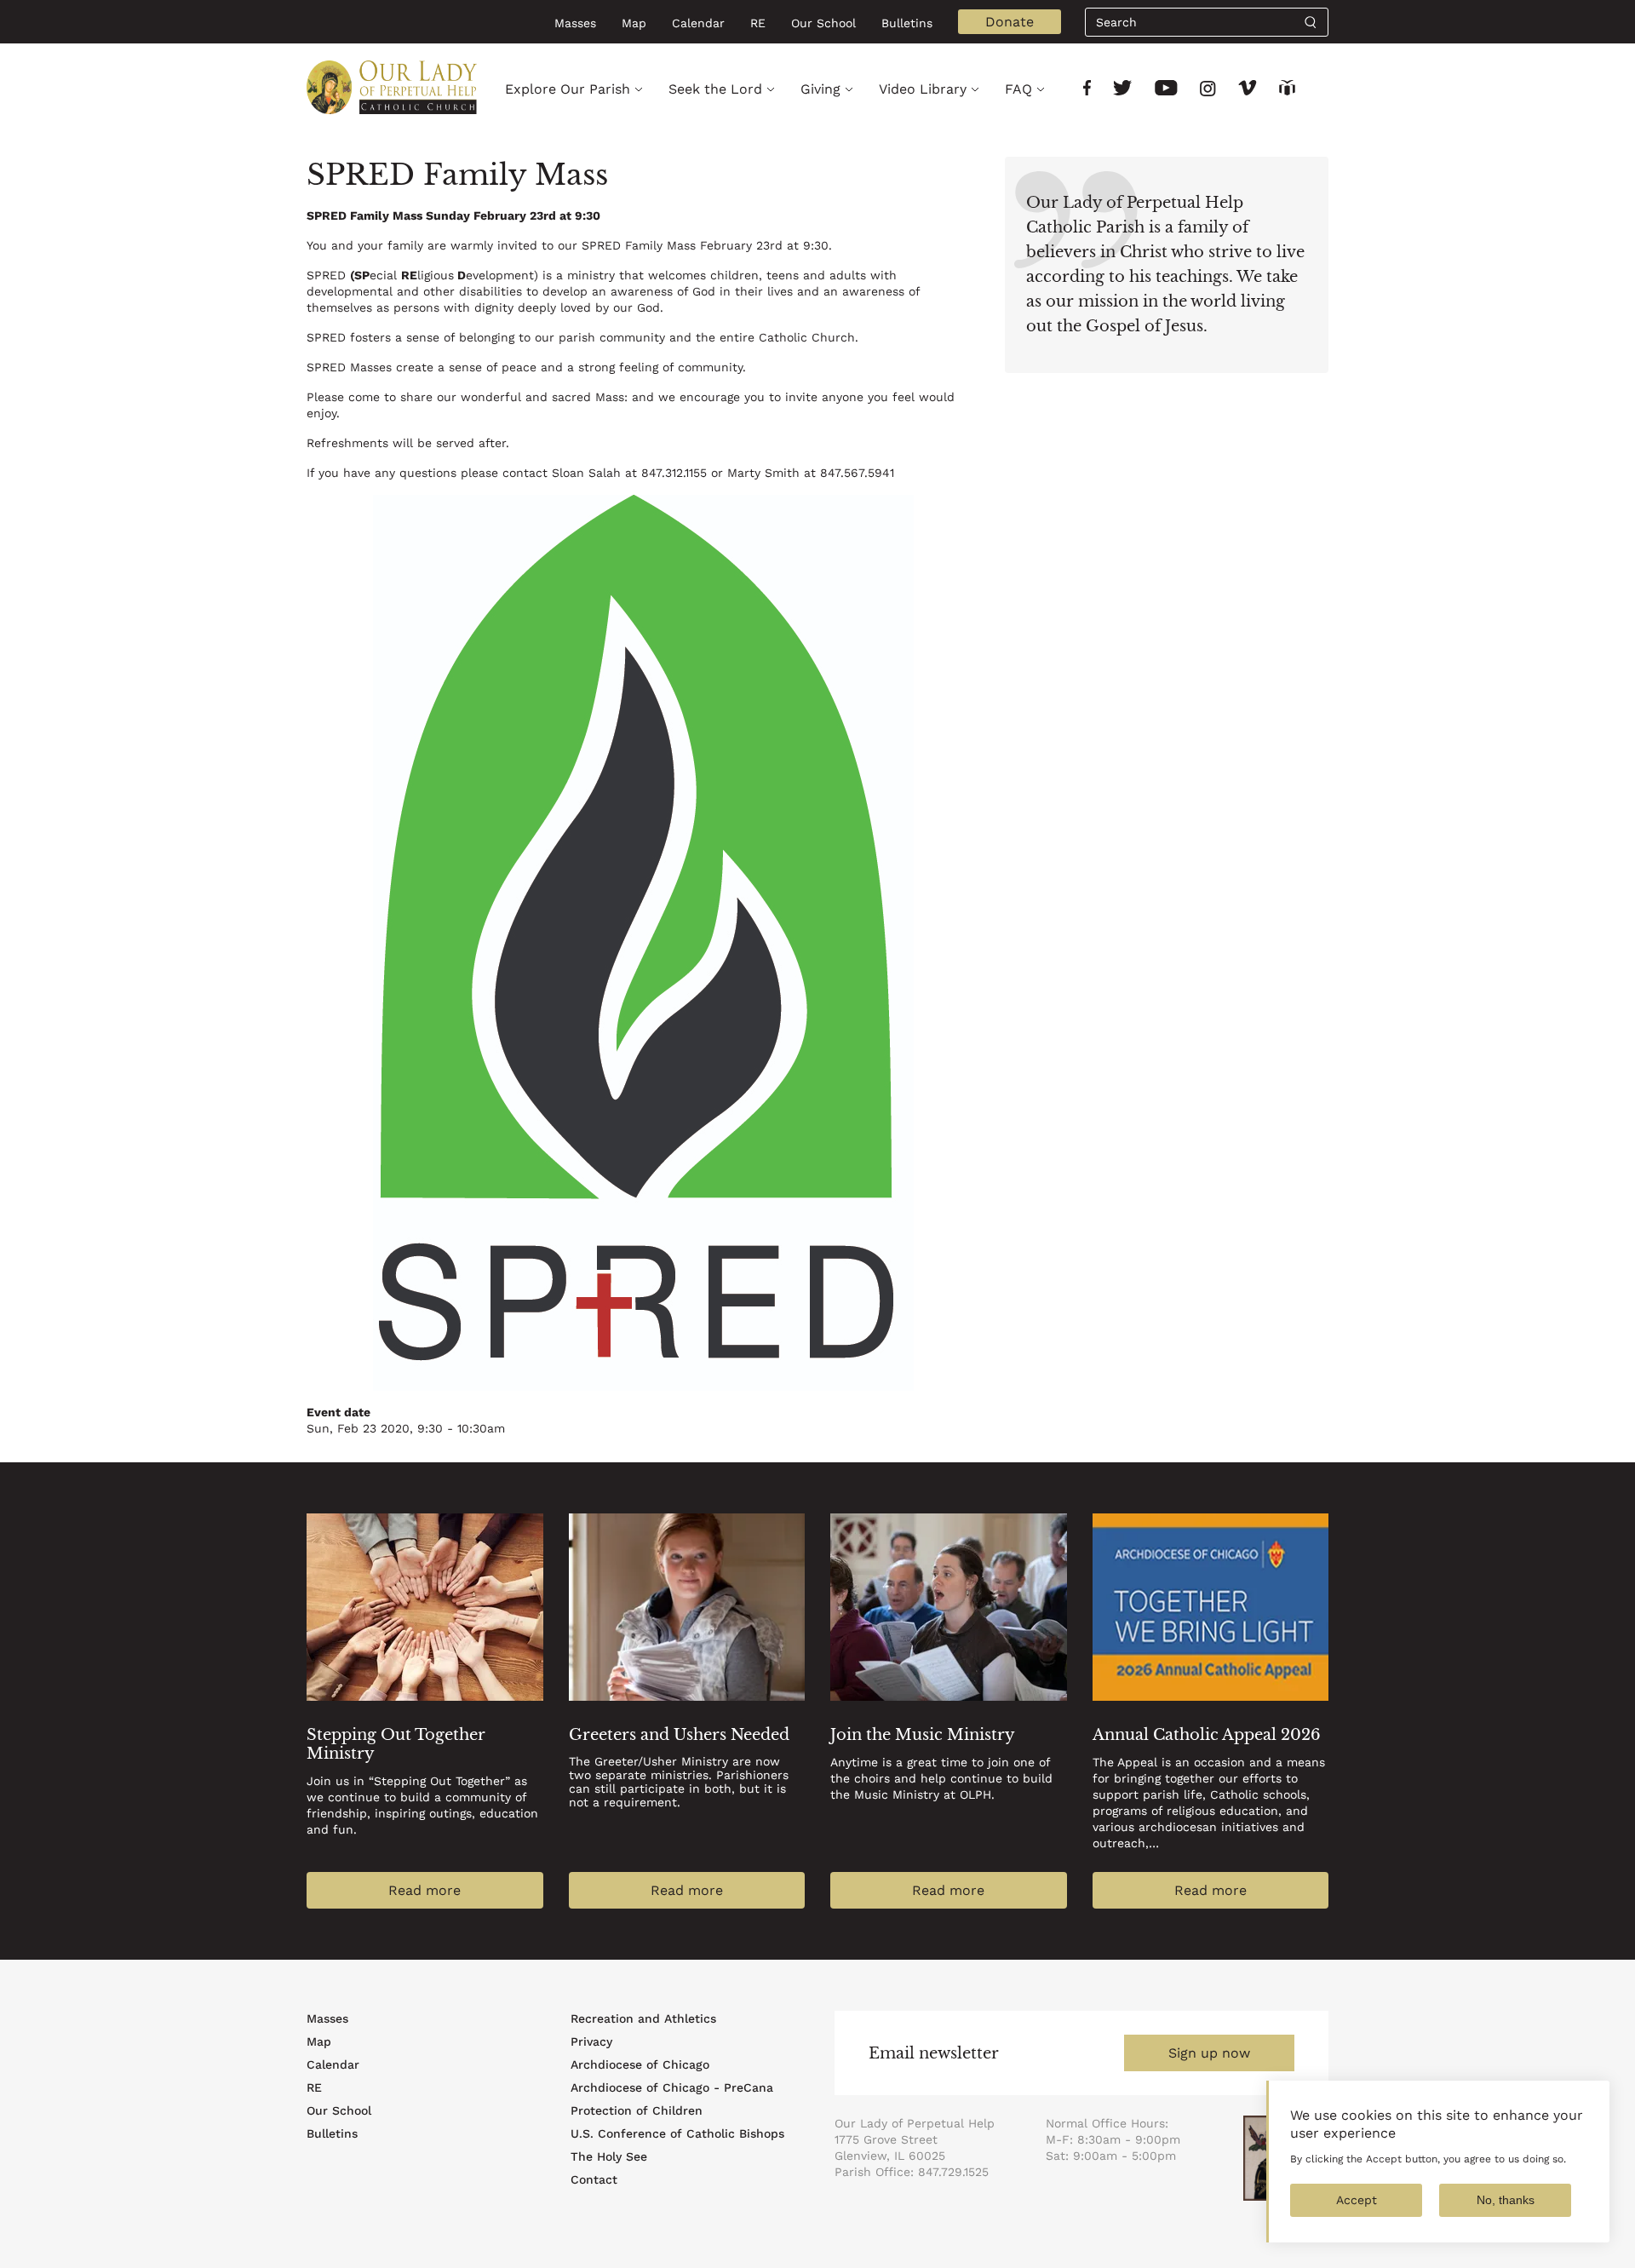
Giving (820, 89)
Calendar (698, 23)
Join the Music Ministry (923, 1735)
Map (634, 23)
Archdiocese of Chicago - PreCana (672, 2087)
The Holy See (609, 2156)
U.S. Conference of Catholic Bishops (677, 2133)
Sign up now (1209, 2053)
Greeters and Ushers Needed (679, 1735)
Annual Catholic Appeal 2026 (1207, 1735)
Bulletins (907, 23)
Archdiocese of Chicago (640, 2064)
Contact (594, 2179)
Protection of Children (637, 2110)
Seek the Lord (715, 89)
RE (758, 23)
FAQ (1018, 89)
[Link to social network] (1087, 90)
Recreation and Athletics (643, 2018)
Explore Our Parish (568, 89)
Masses (575, 23)
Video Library (923, 89)
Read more (425, 1890)
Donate (1010, 22)
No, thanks (1506, 2200)
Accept (1357, 2200)
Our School (823, 23)
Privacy (591, 2041)
